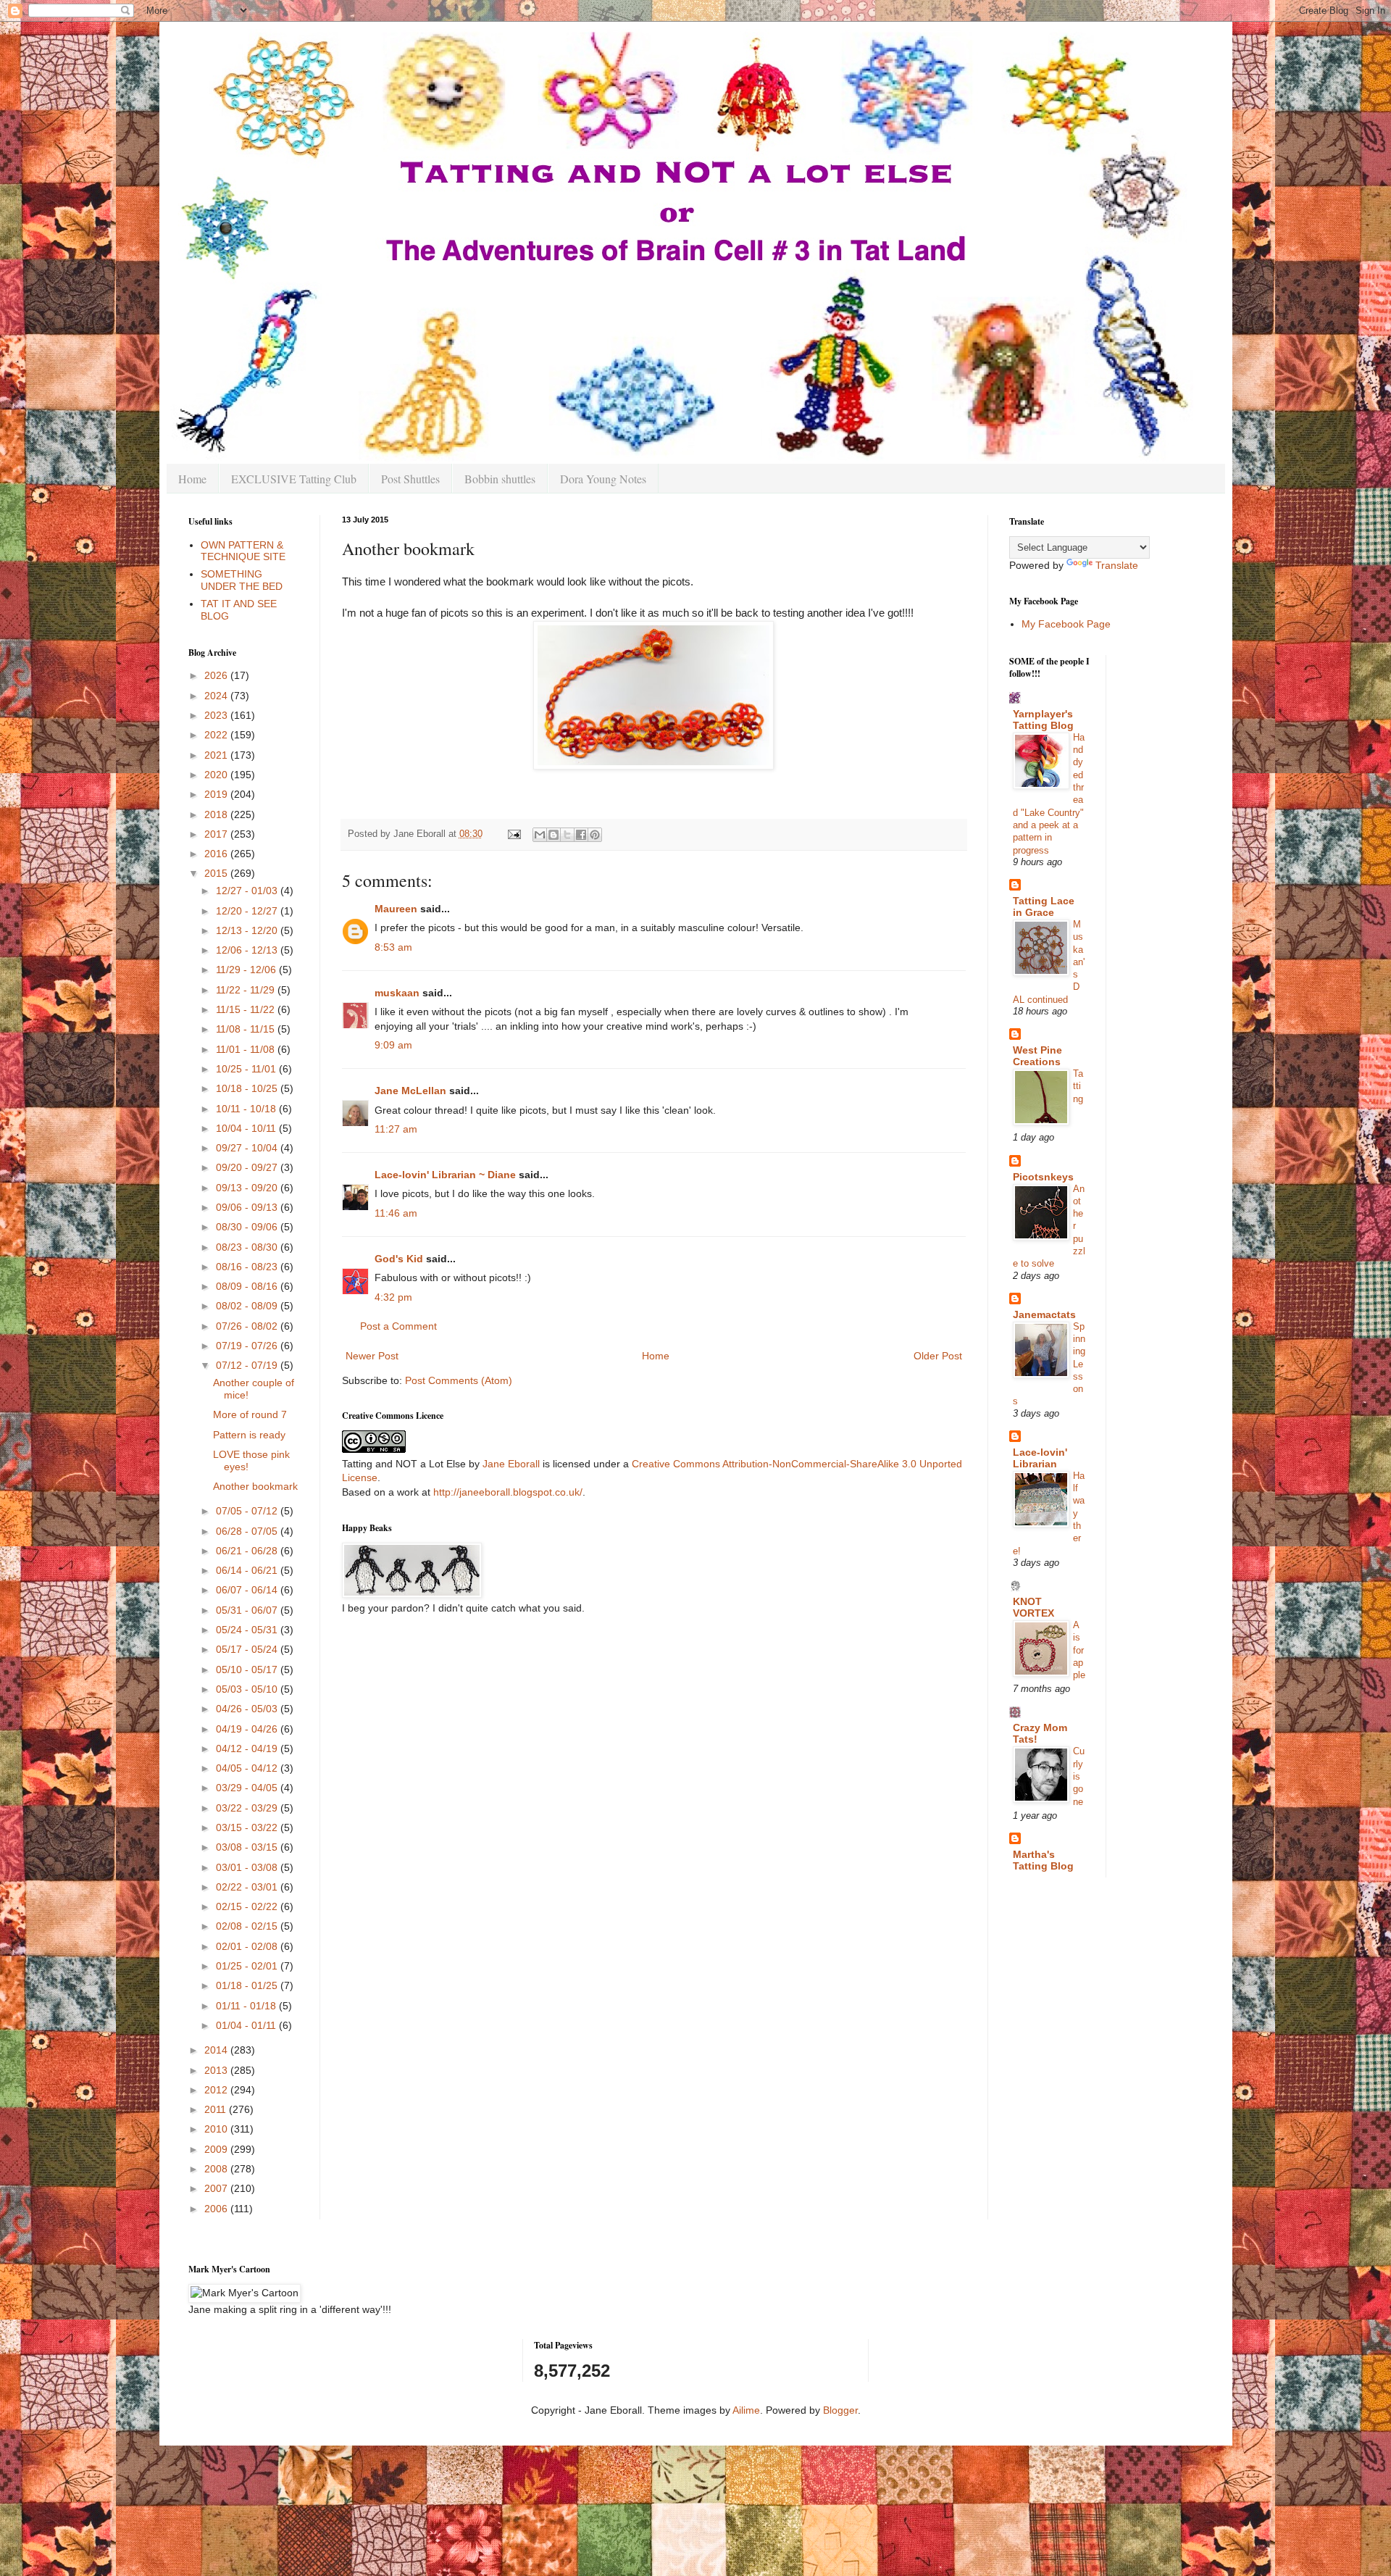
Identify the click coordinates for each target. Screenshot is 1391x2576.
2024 (217, 696)
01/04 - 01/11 (247, 2025)
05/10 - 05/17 (248, 1670)
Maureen (396, 909)
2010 (217, 2129)
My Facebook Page (1066, 624)
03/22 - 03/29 (248, 1808)
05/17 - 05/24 (248, 1649)
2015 (217, 873)
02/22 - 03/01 (248, 1887)
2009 (217, 2149)
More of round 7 (250, 1414)
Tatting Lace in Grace (1044, 906)
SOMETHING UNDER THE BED (242, 580)
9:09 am (393, 1045)
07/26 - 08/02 (248, 1326)
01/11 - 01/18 (247, 2006)
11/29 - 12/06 (247, 970)
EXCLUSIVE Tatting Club (294, 479)
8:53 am (393, 947)
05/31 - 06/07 (248, 1610)
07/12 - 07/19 (248, 1365)
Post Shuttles (410, 479)
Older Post (938, 1356)
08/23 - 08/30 (248, 1247)
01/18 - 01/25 (248, 1985)
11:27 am (396, 1129)
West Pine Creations (1037, 1056)
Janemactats (1044, 1314)
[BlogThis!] (554, 835)
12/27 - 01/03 (248, 891)
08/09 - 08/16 (248, 1286)
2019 (217, 794)
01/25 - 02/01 (248, 1966)
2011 (217, 2109)
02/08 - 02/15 (248, 1926)
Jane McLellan (410, 1091)
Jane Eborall (511, 1464)
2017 (217, 834)
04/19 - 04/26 (248, 1729)
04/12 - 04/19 (248, 1748)
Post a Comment (398, 1326)
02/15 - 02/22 (248, 1906)
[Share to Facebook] (581, 835)
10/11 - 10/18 (247, 1109)
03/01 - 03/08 (248, 1867)
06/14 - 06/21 (248, 1570)
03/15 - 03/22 (248, 1827)
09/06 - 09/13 (248, 1207)
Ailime (746, 2410)
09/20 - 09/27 (248, 1167)
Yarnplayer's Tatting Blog (1043, 720)
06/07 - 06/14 (248, 1590)
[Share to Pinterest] (595, 835)
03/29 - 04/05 (248, 1788)
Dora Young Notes (603, 479)
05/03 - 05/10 (248, 1689)
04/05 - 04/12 (248, 1768)
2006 (217, 2209)
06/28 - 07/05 (248, 1531)
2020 (217, 775)
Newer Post (372, 1356)
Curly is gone (1079, 1776)
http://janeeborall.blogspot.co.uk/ (508, 1492)
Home (192, 479)
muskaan (397, 993)
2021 (217, 755)
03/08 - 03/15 (248, 1847)
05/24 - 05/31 (248, 1630)
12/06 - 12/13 (248, 950)
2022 (217, 735)
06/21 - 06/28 (248, 1551)
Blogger (840, 2410)
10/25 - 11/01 (247, 1069)
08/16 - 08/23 (248, 1267)
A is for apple (1079, 1650)
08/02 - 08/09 (248, 1306)
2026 (217, 675)
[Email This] (540, 835)
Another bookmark (255, 1486)
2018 (217, 814)
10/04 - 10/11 (247, 1128)
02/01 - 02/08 (248, 1946)
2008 (217, 2169)
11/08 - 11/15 (247, 1029)
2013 (217, 2070)
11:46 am (396, 1213)
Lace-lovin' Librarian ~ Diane (445, 1175)
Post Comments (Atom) (459, 1380)
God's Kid (399, 1259)
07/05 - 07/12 (248, 1511)
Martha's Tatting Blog (1043, 1860)
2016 (217, 854)
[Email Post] (514, 834)
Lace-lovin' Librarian (1040, 1458)
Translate (1117, 565)
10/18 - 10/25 (248, 1088)
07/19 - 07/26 (248, 1346)
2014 (217, 2050)
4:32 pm (393, 1297)
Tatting (1078, 1086)
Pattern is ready (249, 1435)
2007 (217, 2188)
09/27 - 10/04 (248, 1148)
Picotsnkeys (1043, 1177)
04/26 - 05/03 (248, 1709)
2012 (217, 2090)
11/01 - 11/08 (247, 1049)
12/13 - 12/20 (248, 930)
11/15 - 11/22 (247, 1009)
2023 (217, 715)
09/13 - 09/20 (248, 1188)
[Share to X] (567, 835)
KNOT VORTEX (1033, 1607)
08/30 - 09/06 (248, 1227)
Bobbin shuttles (500, 479)
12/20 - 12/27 (248, 911)
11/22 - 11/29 (247, 990)
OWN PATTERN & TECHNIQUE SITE (243, 551)
